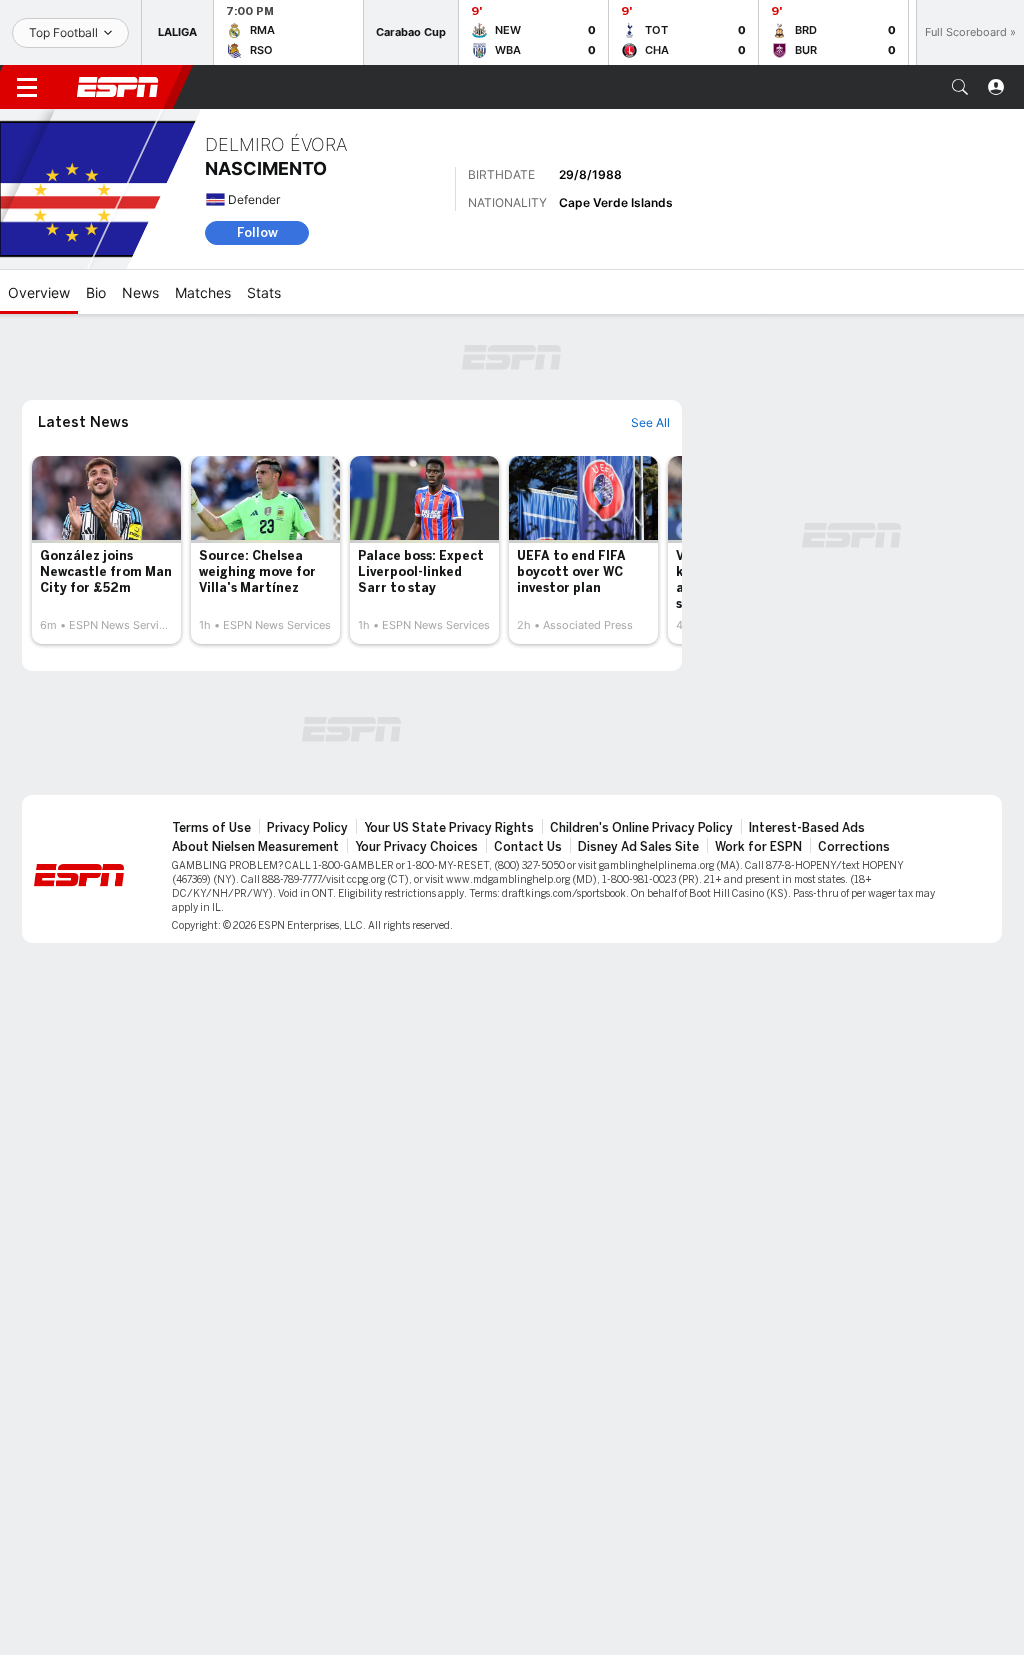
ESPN (118, 87)
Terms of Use (211, 828)
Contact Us (528, 847)
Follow (257, 232)
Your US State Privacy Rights (449, 828)
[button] (960, 87)
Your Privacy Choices (416, 847)
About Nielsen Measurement (255, 847)
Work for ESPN (758, 847)
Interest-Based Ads (807, 828)
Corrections (854, 847)
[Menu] (27, 87)
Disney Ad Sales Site (638, 847)
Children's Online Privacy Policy (641, 828)
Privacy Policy (307, 828)
